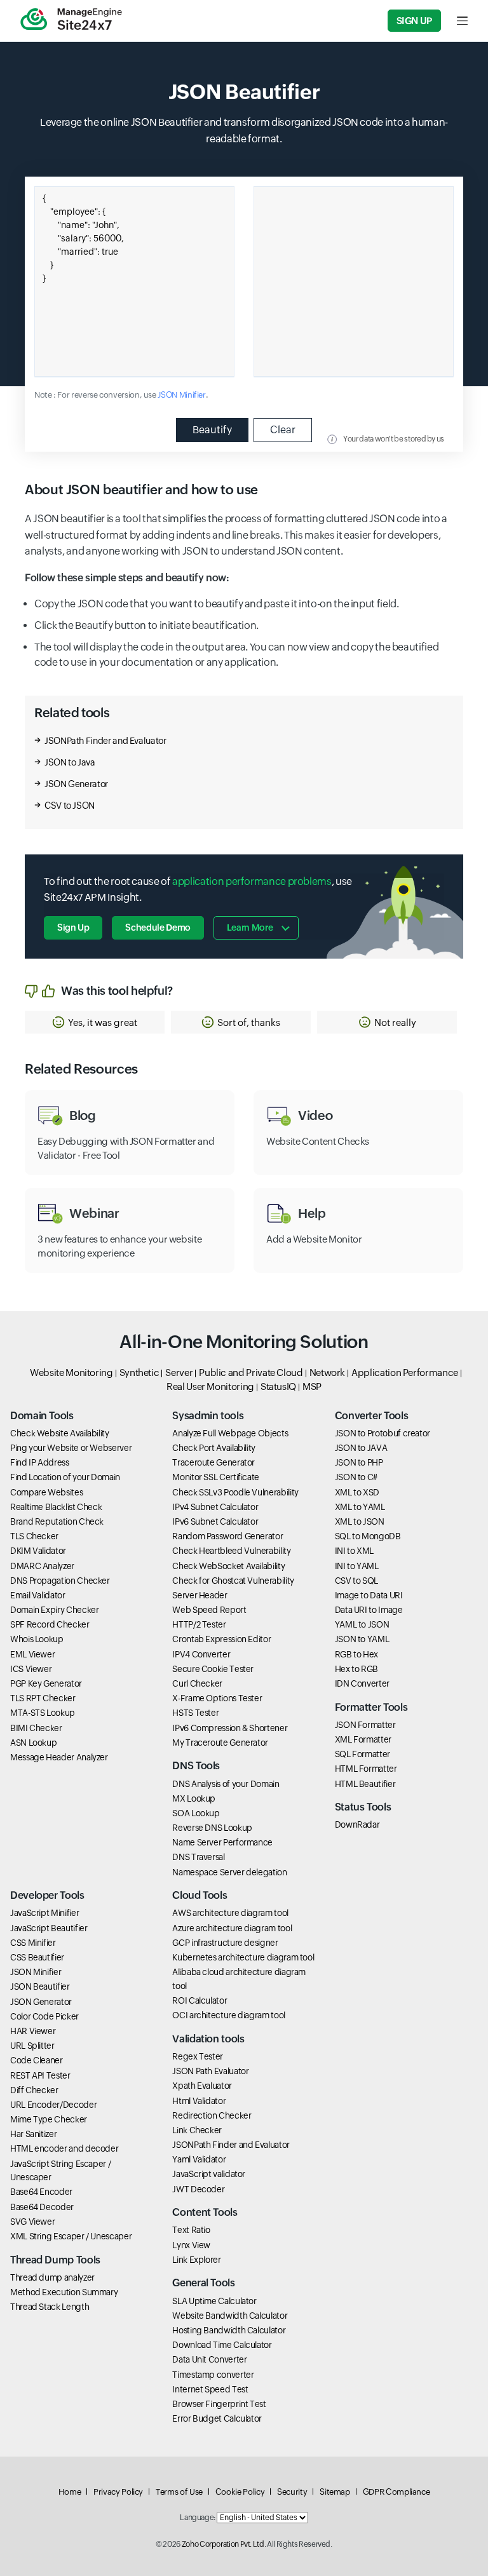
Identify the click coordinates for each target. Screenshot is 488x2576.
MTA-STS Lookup (43, 1713)
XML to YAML (360, 1507)
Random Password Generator (227, 1536)
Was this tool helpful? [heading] (117, 991)
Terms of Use (179, 2492)
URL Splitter (32, 2046)
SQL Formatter (363, 1754)
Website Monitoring (71, 1372)
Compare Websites (46, 1492)
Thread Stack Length (50, 2307)
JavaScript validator (209, 2174)
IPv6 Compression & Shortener (230, 1728)
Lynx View (191, 2245)
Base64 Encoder (41, 2192)
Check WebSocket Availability (228, 1566)
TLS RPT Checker (43, 1698)
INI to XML (354, 1551)
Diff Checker (34, 2090)
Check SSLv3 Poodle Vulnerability (235, 1492)
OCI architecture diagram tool (229, 2015)
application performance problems (252, 881)
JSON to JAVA (361, 1448)
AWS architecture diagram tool (230, 1913)
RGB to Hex (356, 1654)
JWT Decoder (198, 2189)
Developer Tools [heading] (47, 1895)
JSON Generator (76, 784)
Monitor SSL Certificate (216, 1477)
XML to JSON (360, 1521)
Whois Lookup (37, 1639)
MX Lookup (194, 1798)
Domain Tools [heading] (42, 1416)
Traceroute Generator (213, 1462)
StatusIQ (278, 1386)
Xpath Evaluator (202, 2086)
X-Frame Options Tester (217, 1698)
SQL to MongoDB (368, 1536)
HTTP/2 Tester (199, 1624)
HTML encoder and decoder (64, 2148)
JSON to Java (70, 762)
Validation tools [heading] (208, 2039)
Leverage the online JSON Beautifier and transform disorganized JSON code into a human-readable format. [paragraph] (244, 131)
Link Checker (197, 2130)
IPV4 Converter (201, 1654)
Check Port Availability (214, 1448)
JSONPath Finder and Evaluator (105, 741)
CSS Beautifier (37, 1957)
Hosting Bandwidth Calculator (229, 2330)
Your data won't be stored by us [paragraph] (394, 439)
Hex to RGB (356, 1669)
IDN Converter (362, 1683)
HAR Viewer (33, 2031)
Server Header (200, 1595)
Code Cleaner (37, 2060)
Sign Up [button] (73, 927)
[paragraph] (244, 578)
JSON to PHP (359, 1462)
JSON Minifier (181, 395)
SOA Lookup (196, 1813)
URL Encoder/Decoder (53, 2105)
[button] (95, 1022)
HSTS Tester (195, 1713)
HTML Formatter (366, 1769)
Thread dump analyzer (52, 2277)
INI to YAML (357, 1566)
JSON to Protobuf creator (383, 1433)
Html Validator (199, 2101)
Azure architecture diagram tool (232, 1928)
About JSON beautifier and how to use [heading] (141, 490)
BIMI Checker (36, 1728)
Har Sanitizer (33, 2134)
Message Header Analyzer (59, 1757)
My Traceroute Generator (220, 1743)
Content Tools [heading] (205, 2212)
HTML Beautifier (365, 1784)
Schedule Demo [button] (158, 927)
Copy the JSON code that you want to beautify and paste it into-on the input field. (216, 604)
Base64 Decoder (42, 2207)
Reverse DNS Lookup (212, 1828)
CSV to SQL (356, 1581)
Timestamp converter (213, 2375)
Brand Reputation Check (57, 1521)
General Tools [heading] (203, 2283)
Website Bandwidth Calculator (230, 2316)
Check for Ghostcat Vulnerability (233, 1581)
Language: (198, 2518)
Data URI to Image (369, 1610)
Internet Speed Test (210, 2389)
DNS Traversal (198, 1857)
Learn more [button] (250, 927)
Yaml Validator (199, 2159)
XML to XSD (357, 1492)
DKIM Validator (38, 1551)
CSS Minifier (33, 1943)
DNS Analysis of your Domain (226, 1784)
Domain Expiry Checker (54, 1610)
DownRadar (357, 1824)
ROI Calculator (200, 2000)
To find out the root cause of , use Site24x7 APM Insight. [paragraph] (198, 890)
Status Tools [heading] (363, 1807)
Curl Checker (197, 1683)
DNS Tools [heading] (196, 1766)
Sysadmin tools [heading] (208, 1416)
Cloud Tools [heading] (200, 1895)
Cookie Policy (240, 2492)
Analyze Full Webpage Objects (230, 1433)
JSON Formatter (365, 1725)
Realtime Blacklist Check (56, 1507)
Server (179, 1372)
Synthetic (139, 1372)
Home (70, 2492)
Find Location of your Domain (65, 1477)
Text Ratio (191, 2230)
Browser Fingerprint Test (219, 2404)
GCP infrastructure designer (225, 1943)
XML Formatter (363, 1739)
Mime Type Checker (49, 2119)
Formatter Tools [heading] (371, 1707)
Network (327, 1372)
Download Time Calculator (222, 2345)
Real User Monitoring (210, 1386)
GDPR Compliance (396, 2492)
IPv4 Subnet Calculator (215, 1507)
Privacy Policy (118, 2492)
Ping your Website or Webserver (71, 1448)
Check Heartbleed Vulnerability (231, 1551)
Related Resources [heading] (81, 1069)
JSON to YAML (362, 1639)
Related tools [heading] (72, 712)
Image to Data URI (369, 1595)
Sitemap (335, 2492)
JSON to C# (356, 1477)
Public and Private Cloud (251, 1372)
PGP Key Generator (46, 1683)
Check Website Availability (60, 1433)
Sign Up (414, 21)
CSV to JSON (70, 806)
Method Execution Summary (64, 2292)
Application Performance (405, 1372)
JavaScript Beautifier (49, 1928)
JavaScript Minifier (44, 1913)
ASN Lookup (33, 1743)
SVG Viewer (32, 2222)
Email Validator (38, 1595)
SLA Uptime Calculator (214, 2301)
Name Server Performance (222, 1842)
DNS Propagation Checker (60, 1581)
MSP (312, 1386)
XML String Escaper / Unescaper (71, 2236)
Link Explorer (196, 2260)
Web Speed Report (209, 1610)
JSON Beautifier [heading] (244, 92)
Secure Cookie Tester (213, 1669)
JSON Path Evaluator (210, 2071)
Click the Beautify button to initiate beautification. (146, 625)
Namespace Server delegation (229, 1872)
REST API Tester (40, 2075)
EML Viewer (32, 1654)
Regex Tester (198, 2056)
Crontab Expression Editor (221, 1639)
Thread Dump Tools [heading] (55, 2260)
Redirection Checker (212, 2115)
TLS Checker (34, 1536)
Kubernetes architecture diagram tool (243, 1957)
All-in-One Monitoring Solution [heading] (244, 1342)
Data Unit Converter (209, 2359)
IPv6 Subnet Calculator (215, 1521)
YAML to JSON (362, 1624)
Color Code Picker (44, 2016)
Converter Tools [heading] (372, 1416)
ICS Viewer (31, 1669)
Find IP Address (40, 1462)
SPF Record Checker (50, 1624)
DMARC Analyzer (42, 1566)
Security (292, 2492)
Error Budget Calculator (217, 2418)
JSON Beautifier (40, 1986)
